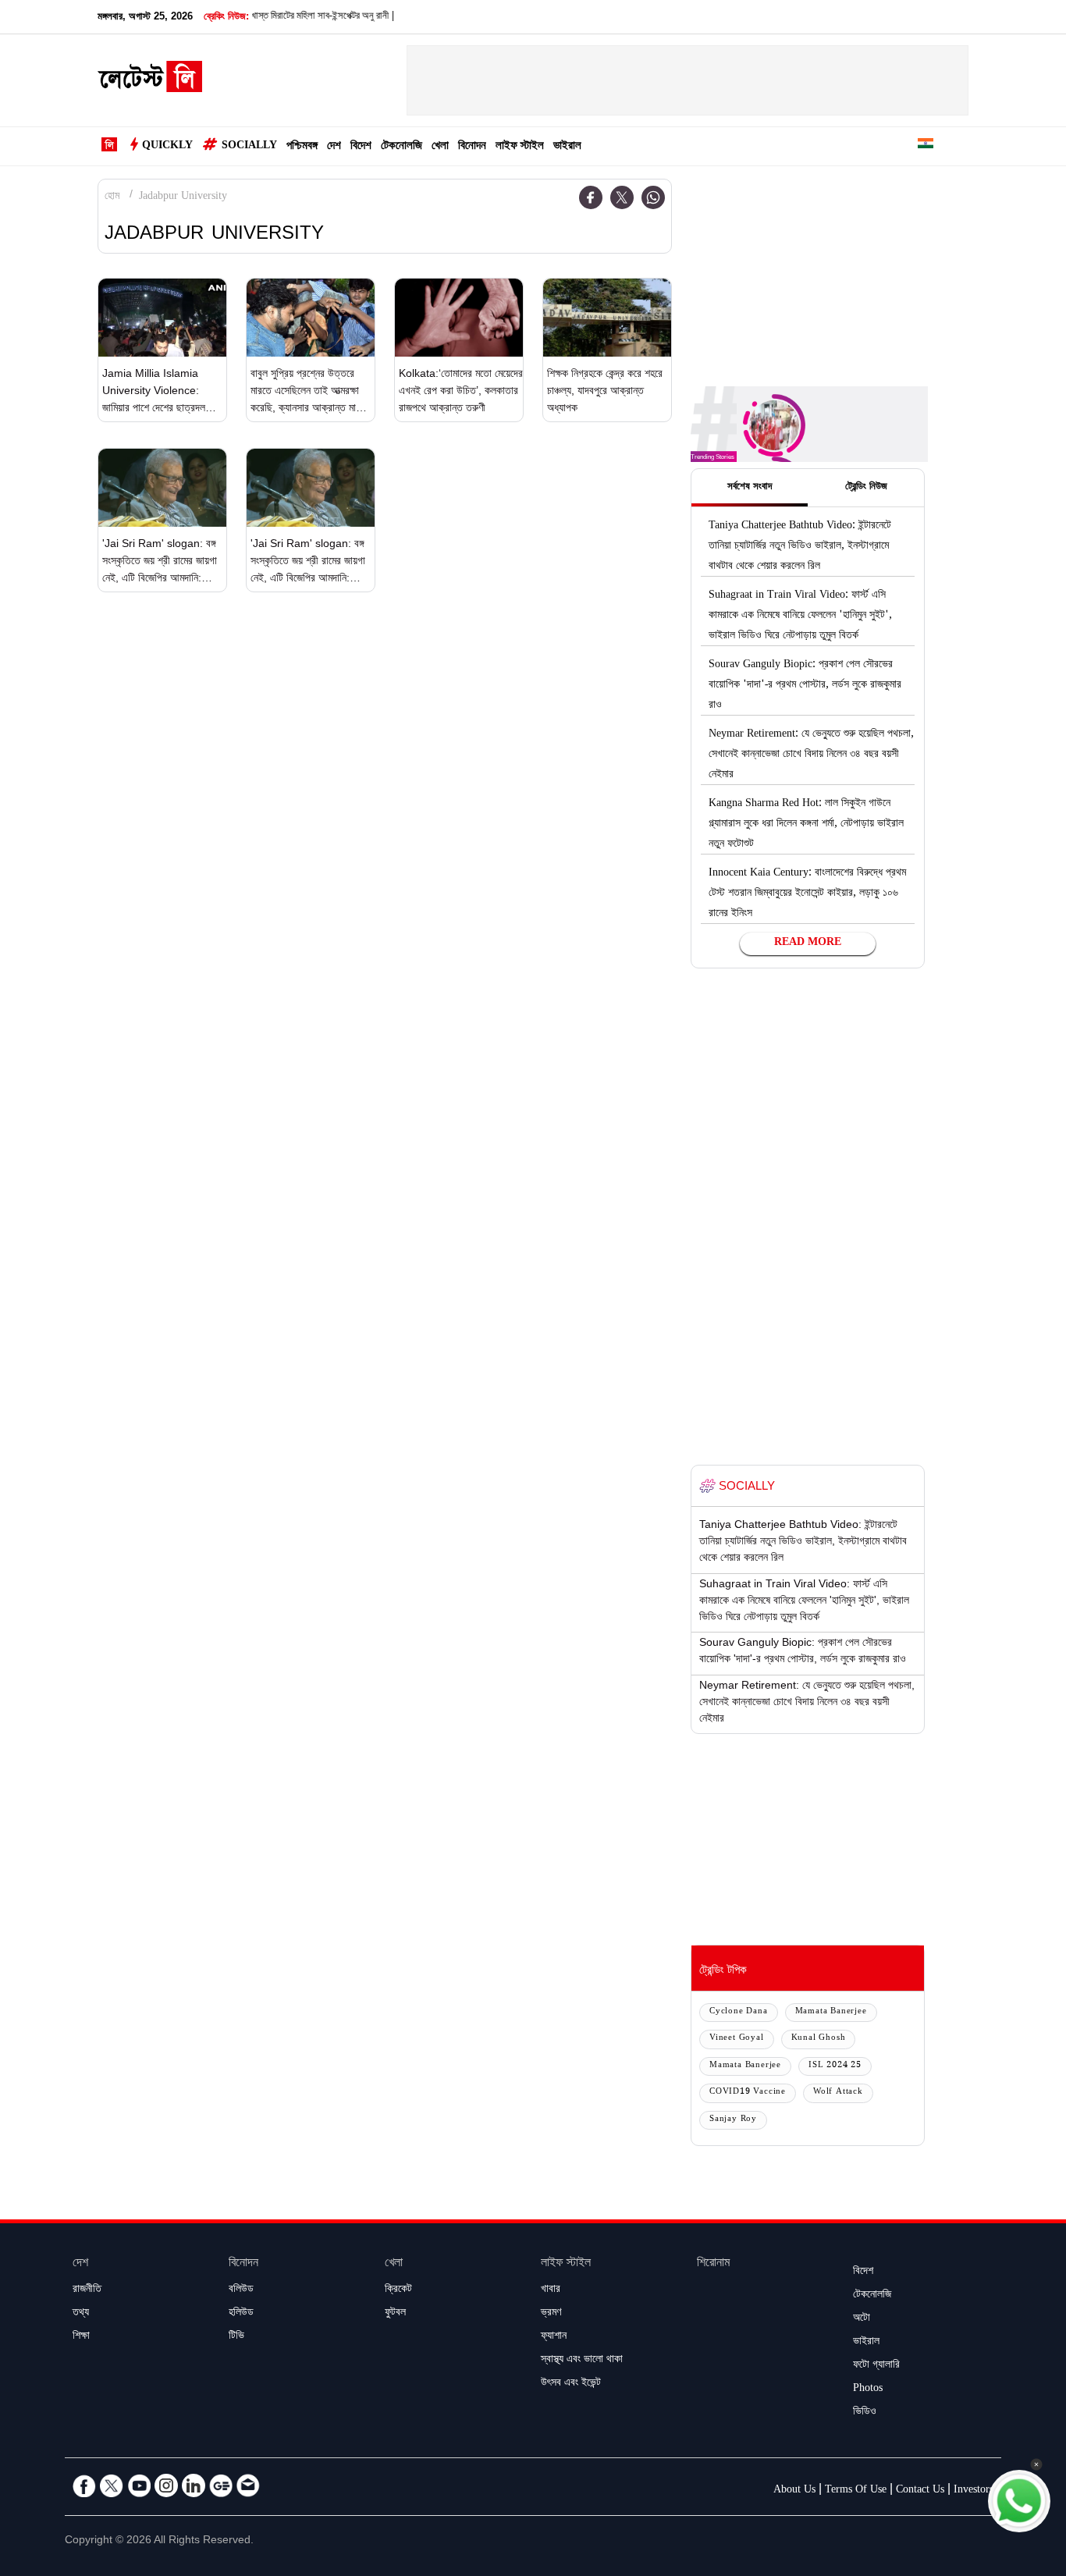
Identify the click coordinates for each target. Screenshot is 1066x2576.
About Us (794, 2491)
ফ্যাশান (554, 2337)
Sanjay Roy (733, 2120)
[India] (926, 146)
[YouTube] (139, 2485)
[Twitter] (622, 197)
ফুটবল (395, 2314)
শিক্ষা (81, 2337)
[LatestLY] (150, 81)
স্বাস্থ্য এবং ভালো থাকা (582, 2361)
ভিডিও (865, 2413)
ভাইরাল (567, 147)
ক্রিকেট (398, 2290)
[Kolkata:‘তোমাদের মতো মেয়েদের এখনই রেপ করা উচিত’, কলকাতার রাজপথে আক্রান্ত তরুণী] (459, 318)
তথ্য (81, 2314)
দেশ (334, 147)
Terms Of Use (856, 2491)
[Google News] (221, 2485)
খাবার (551, 2290)
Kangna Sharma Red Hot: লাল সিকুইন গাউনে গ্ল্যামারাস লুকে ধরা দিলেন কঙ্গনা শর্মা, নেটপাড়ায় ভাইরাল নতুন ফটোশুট (806, 825)
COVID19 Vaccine (748, 2093)
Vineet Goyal (737, 2039)
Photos (868, 2389)
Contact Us (920, 2491)
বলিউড (241, 2290)
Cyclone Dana (739, 2012)
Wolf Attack (838, 2093)
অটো (862, 2319)
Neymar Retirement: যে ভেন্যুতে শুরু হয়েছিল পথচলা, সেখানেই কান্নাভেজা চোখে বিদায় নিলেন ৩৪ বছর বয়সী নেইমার (811, 755)
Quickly (167, 147)
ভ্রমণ (551, 2314)
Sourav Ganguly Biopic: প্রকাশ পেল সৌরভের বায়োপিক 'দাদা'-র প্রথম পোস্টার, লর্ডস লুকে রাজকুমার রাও (805, 686)
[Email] (248, 2485)
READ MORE (808, 943)
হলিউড (241, 2314)
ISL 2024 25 (835, 2066)
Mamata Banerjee (831, 2012)
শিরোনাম (713, 2264)
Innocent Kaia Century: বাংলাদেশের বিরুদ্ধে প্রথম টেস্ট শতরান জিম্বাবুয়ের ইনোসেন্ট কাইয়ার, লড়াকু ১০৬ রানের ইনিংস (807, 894)
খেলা (440, 147)
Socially (249, 147)
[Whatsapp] (653, 197)
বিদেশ (361, 147)
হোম (112, 197)
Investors (974, 2491)
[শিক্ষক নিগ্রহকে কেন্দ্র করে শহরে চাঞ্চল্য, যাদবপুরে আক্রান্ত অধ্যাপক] (607, 318)
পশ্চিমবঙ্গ (302, 147)
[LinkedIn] (194, 2485)
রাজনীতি (87, 2290)
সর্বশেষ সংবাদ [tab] (750, 488)
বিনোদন (472, 147)
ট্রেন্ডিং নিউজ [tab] (866, 488)
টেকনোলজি (402, 147)
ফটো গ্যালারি (876, 2366)
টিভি (236, 2337)
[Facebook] (591, 197)
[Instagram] (166, 2485)
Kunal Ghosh (819, 2039)
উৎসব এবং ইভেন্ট (571, 2384)
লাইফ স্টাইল (520, 147)
